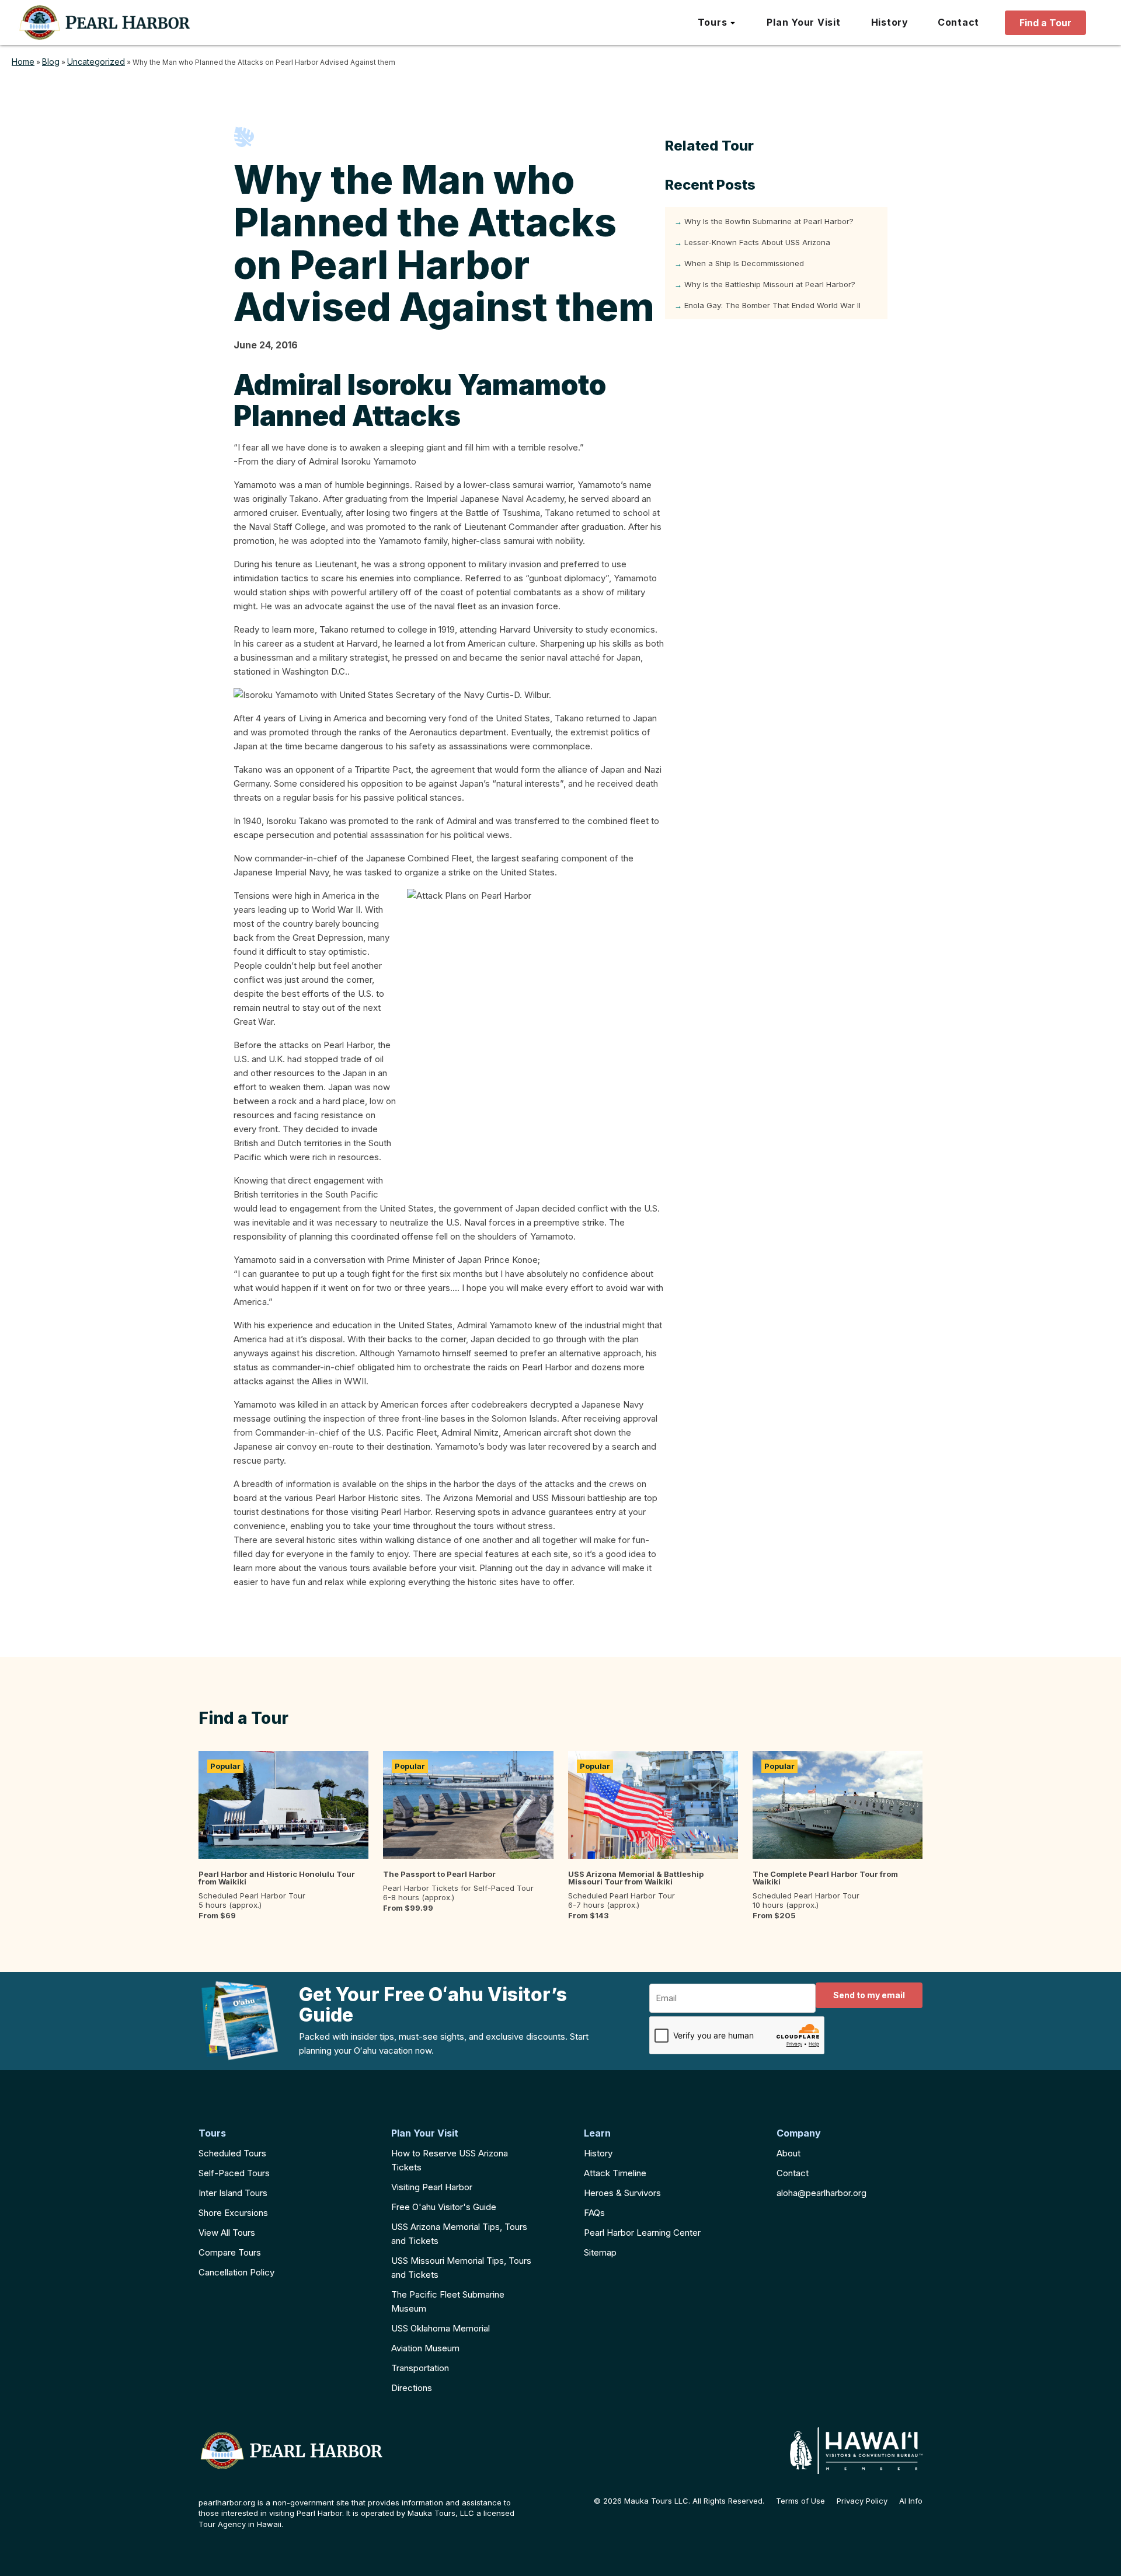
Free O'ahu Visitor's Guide (444, 2207)
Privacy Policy (862, 2501)
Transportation (420, 2368)
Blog (51, 62)
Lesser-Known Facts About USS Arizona (757, 242)
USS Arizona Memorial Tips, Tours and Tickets (459, 2234)
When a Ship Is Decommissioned (744, 263)
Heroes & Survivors (622, 2193)
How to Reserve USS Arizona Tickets (450, 2160)
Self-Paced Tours (234, 2173)
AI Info (911, 2501)
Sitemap (600, 2252)
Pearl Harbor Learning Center (642, 2233)
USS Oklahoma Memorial (441, 2328)
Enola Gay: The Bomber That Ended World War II (772, 305)
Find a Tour (1045, 23)
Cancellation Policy (236, 2272)
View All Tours (227, 2233)
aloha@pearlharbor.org (821, 2193)
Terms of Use (800, 2501)
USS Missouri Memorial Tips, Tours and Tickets (461, 2268)
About (788, 2153)
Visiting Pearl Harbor (432, 2187)
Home (23, 62)
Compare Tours (230, 2252)
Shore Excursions (233, 2213)
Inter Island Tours (233, 2193)
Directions (412, 2388)
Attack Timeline (615, 2173)
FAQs (594, 2213)
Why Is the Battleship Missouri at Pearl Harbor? (770, 284)
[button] (717, 23)
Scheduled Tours (232, 2153)
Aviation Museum (425, 2348)
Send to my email (869, 1995)
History (598, 2153)
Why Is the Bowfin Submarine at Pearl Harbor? (769, 221)
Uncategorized (96, 62)
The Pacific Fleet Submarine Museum (448, 2301)
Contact (793, 2173)
